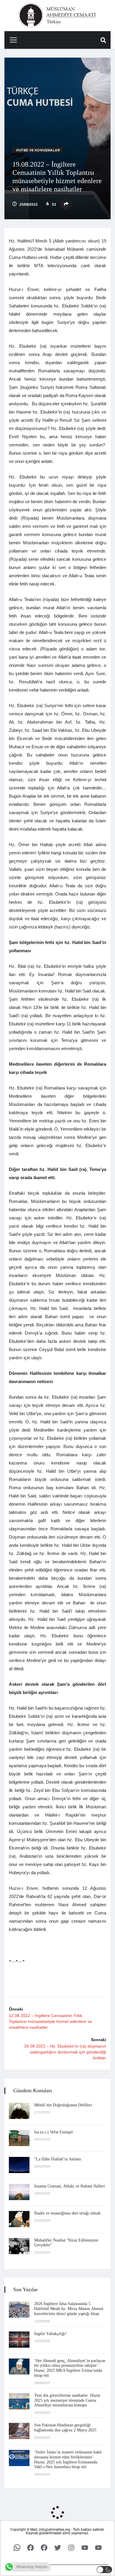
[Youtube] (85, 2547)
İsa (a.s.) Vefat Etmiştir (54, 2132)
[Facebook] (30, 2547)
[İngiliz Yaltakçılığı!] (19, 2340)
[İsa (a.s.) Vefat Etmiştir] (19, 2138)
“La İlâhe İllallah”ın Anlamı (58, 2159)
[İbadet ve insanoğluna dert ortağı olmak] (19, 2219)
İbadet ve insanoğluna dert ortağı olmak (67, 2213)
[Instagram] (71, 2547)
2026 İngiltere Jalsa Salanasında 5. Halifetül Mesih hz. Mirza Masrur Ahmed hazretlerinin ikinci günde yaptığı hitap (69, 2309)
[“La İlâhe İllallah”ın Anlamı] (19, 2165)
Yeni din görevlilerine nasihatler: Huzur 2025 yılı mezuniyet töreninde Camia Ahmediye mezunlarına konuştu (67, 2400)
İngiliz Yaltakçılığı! (50, 2334)
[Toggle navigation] (11, 40)
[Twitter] (57, 2547)
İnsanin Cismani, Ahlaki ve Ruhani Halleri (70, 2186)
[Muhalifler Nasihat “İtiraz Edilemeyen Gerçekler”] (19, 2246)
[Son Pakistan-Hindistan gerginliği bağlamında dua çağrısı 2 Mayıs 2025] (19, 2431)
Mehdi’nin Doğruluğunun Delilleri (63, 2105)
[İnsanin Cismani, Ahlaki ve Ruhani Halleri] (19, 2192)
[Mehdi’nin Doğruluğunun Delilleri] (19, 2111)
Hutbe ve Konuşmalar (38, 150)
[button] (105, 2570)
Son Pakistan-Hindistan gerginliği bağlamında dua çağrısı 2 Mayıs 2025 (65, 2428)
